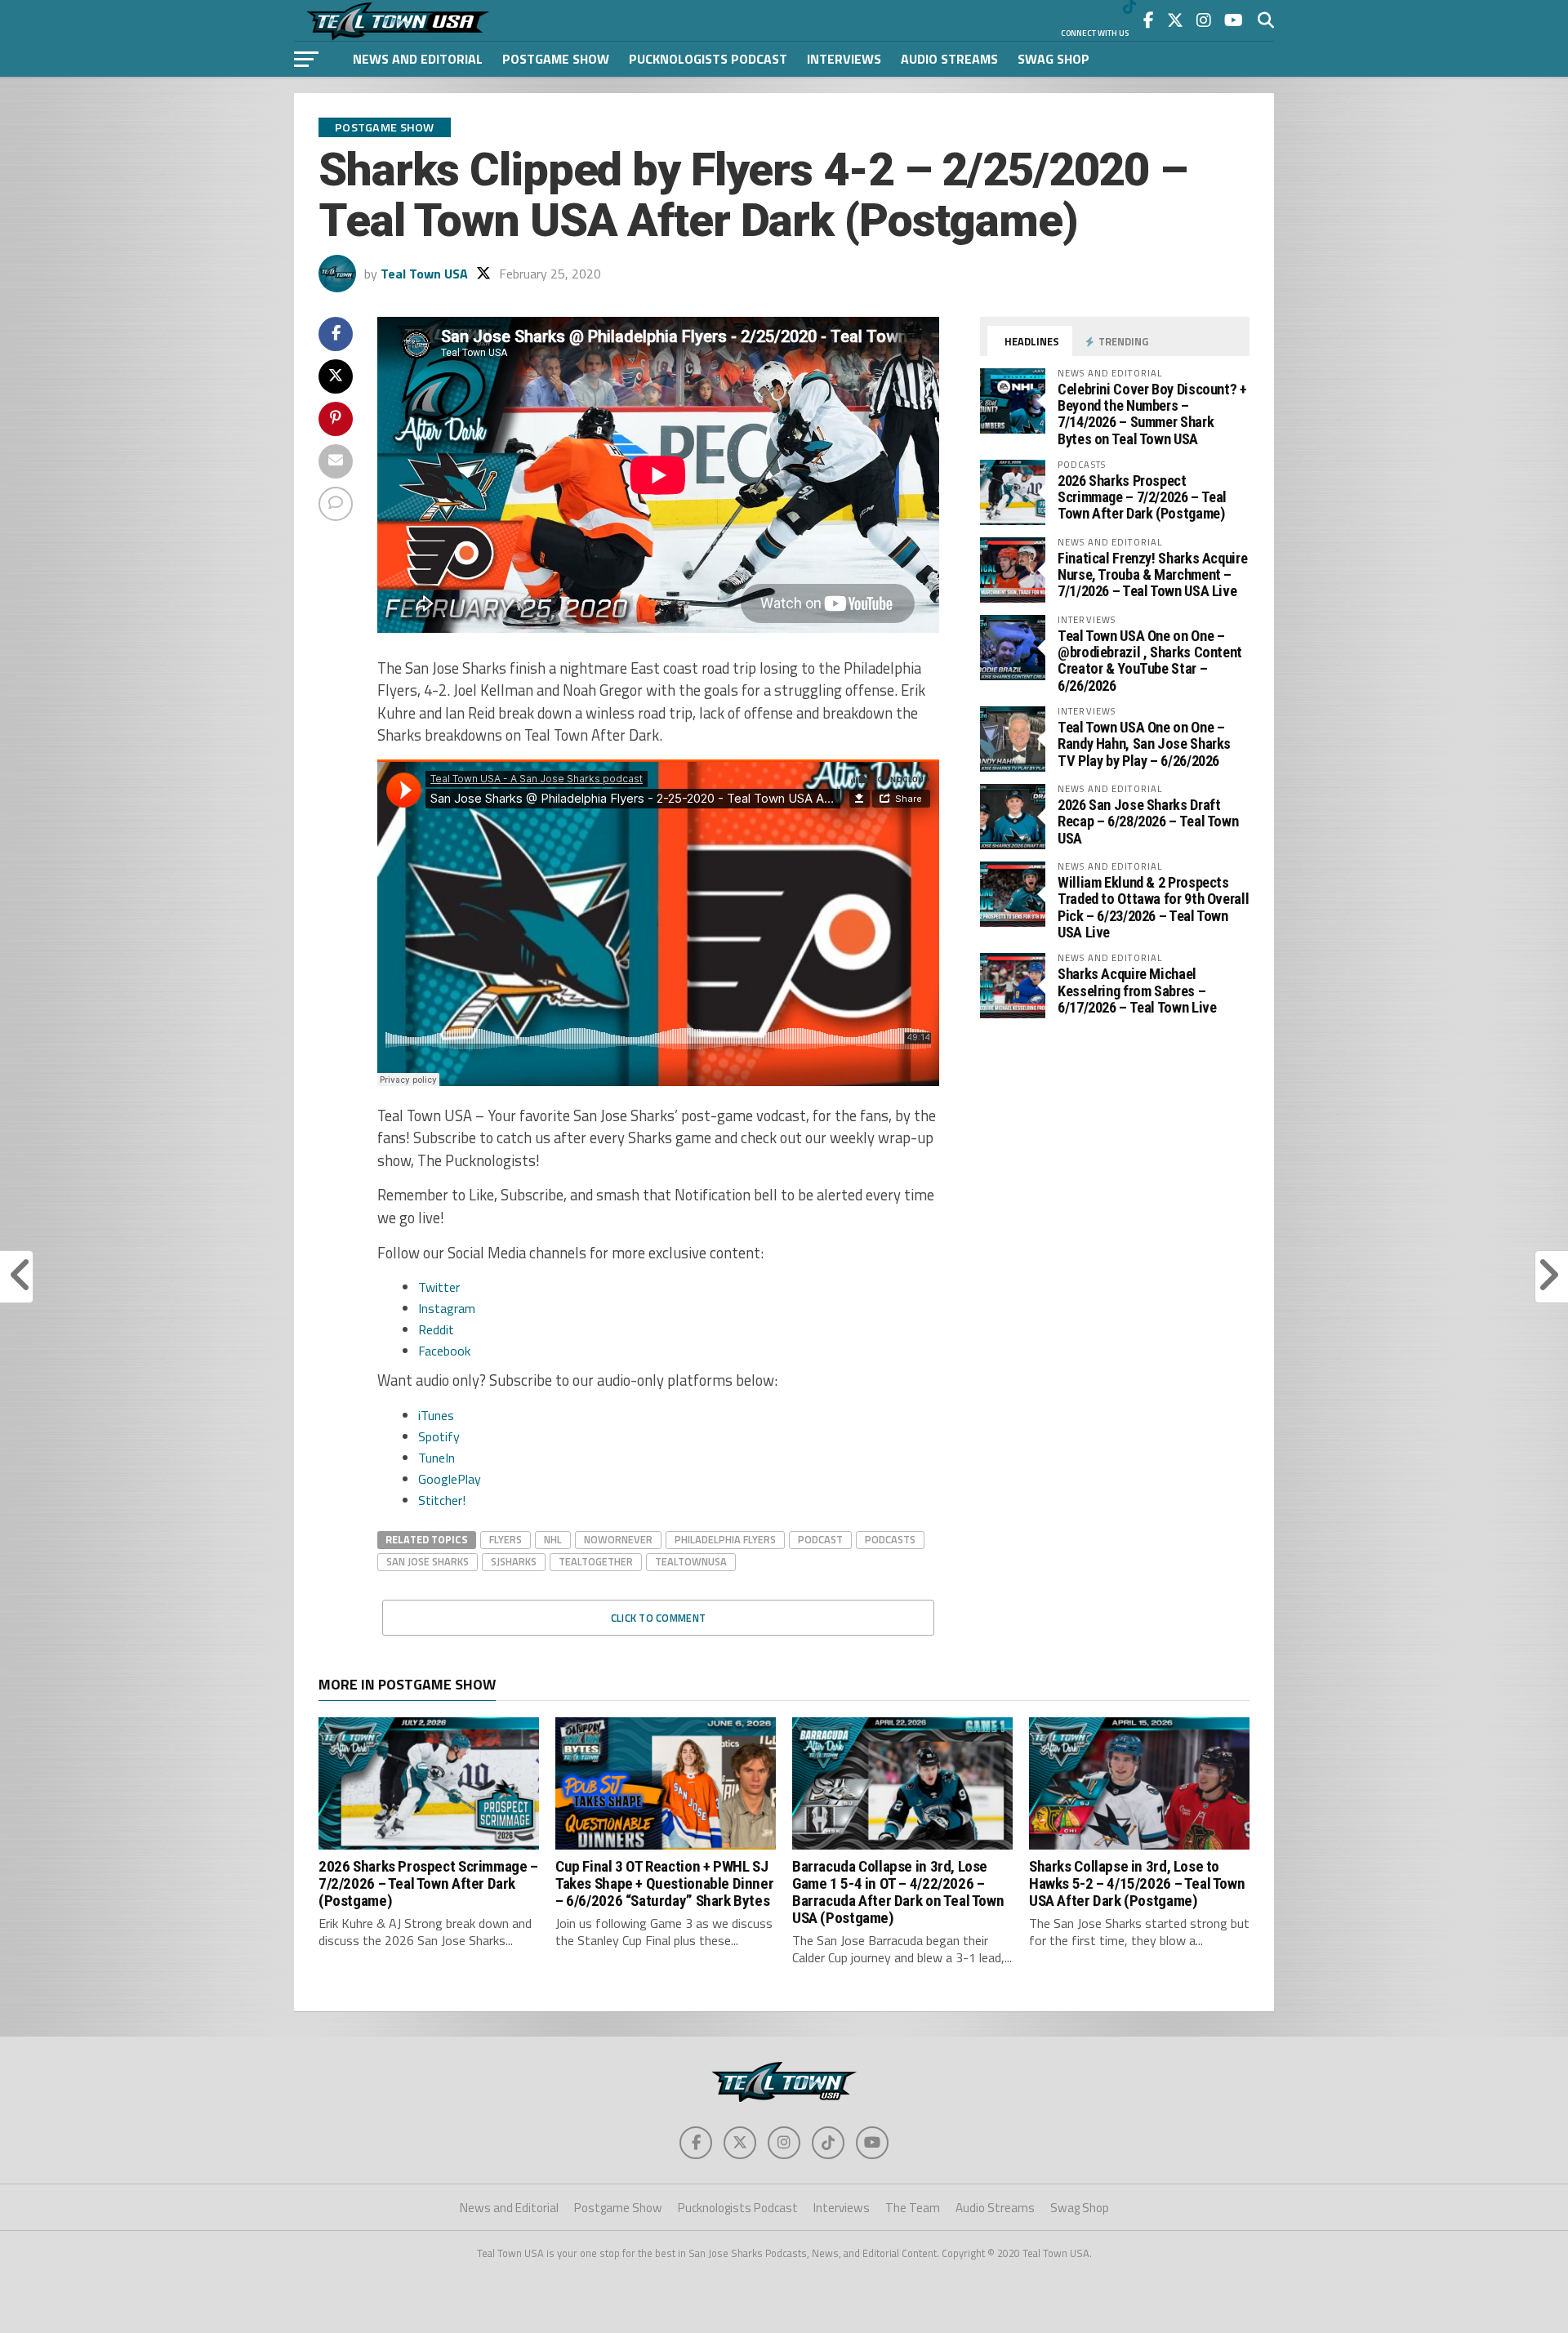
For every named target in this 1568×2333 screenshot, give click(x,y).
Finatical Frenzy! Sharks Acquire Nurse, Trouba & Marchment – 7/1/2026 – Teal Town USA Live (1152, 574)
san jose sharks (428, 1561)
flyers (506, 1539)
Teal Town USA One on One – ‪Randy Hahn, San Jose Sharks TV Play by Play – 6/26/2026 (1144, 744)
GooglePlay (450, 1479)
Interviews (844, 59)
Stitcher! (442, 1500)
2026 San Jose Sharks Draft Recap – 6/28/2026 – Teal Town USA (1148, 821)
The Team (913, 2208)
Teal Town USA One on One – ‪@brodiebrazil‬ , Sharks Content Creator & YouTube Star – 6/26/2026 (1150, 661)
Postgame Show (556, 59)
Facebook (444, 1351)
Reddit (436, 1329)
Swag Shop (1053, 59)
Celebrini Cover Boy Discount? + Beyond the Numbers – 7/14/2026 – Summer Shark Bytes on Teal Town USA (1152, 414)
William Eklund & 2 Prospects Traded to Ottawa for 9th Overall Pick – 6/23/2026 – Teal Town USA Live (1153, 907)
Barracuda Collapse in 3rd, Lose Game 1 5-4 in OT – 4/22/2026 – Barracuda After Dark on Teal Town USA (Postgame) (898, 1892)
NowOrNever (618, 1539)
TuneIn (437, 1458)
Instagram (447, 1308)
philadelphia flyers (725, 1539)
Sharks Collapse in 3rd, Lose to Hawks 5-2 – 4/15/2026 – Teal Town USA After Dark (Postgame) (1137, 1883)
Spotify (439, 1436)
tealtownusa (691, 1561)
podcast (820, 1539)
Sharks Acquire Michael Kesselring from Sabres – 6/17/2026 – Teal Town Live (1137, 990)
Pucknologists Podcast (708, 59)
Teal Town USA (424, 274)
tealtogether (596, 1561)
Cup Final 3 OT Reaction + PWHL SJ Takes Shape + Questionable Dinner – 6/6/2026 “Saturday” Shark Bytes (664, 1883)
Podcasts (890, 1539)
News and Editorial (418, 59)
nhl (553, 1539)
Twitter (439, 1287)
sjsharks (514, 1561)
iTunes (436, 1415)
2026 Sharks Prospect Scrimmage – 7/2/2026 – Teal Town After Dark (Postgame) (1142, 497)
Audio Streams (949, 59)
